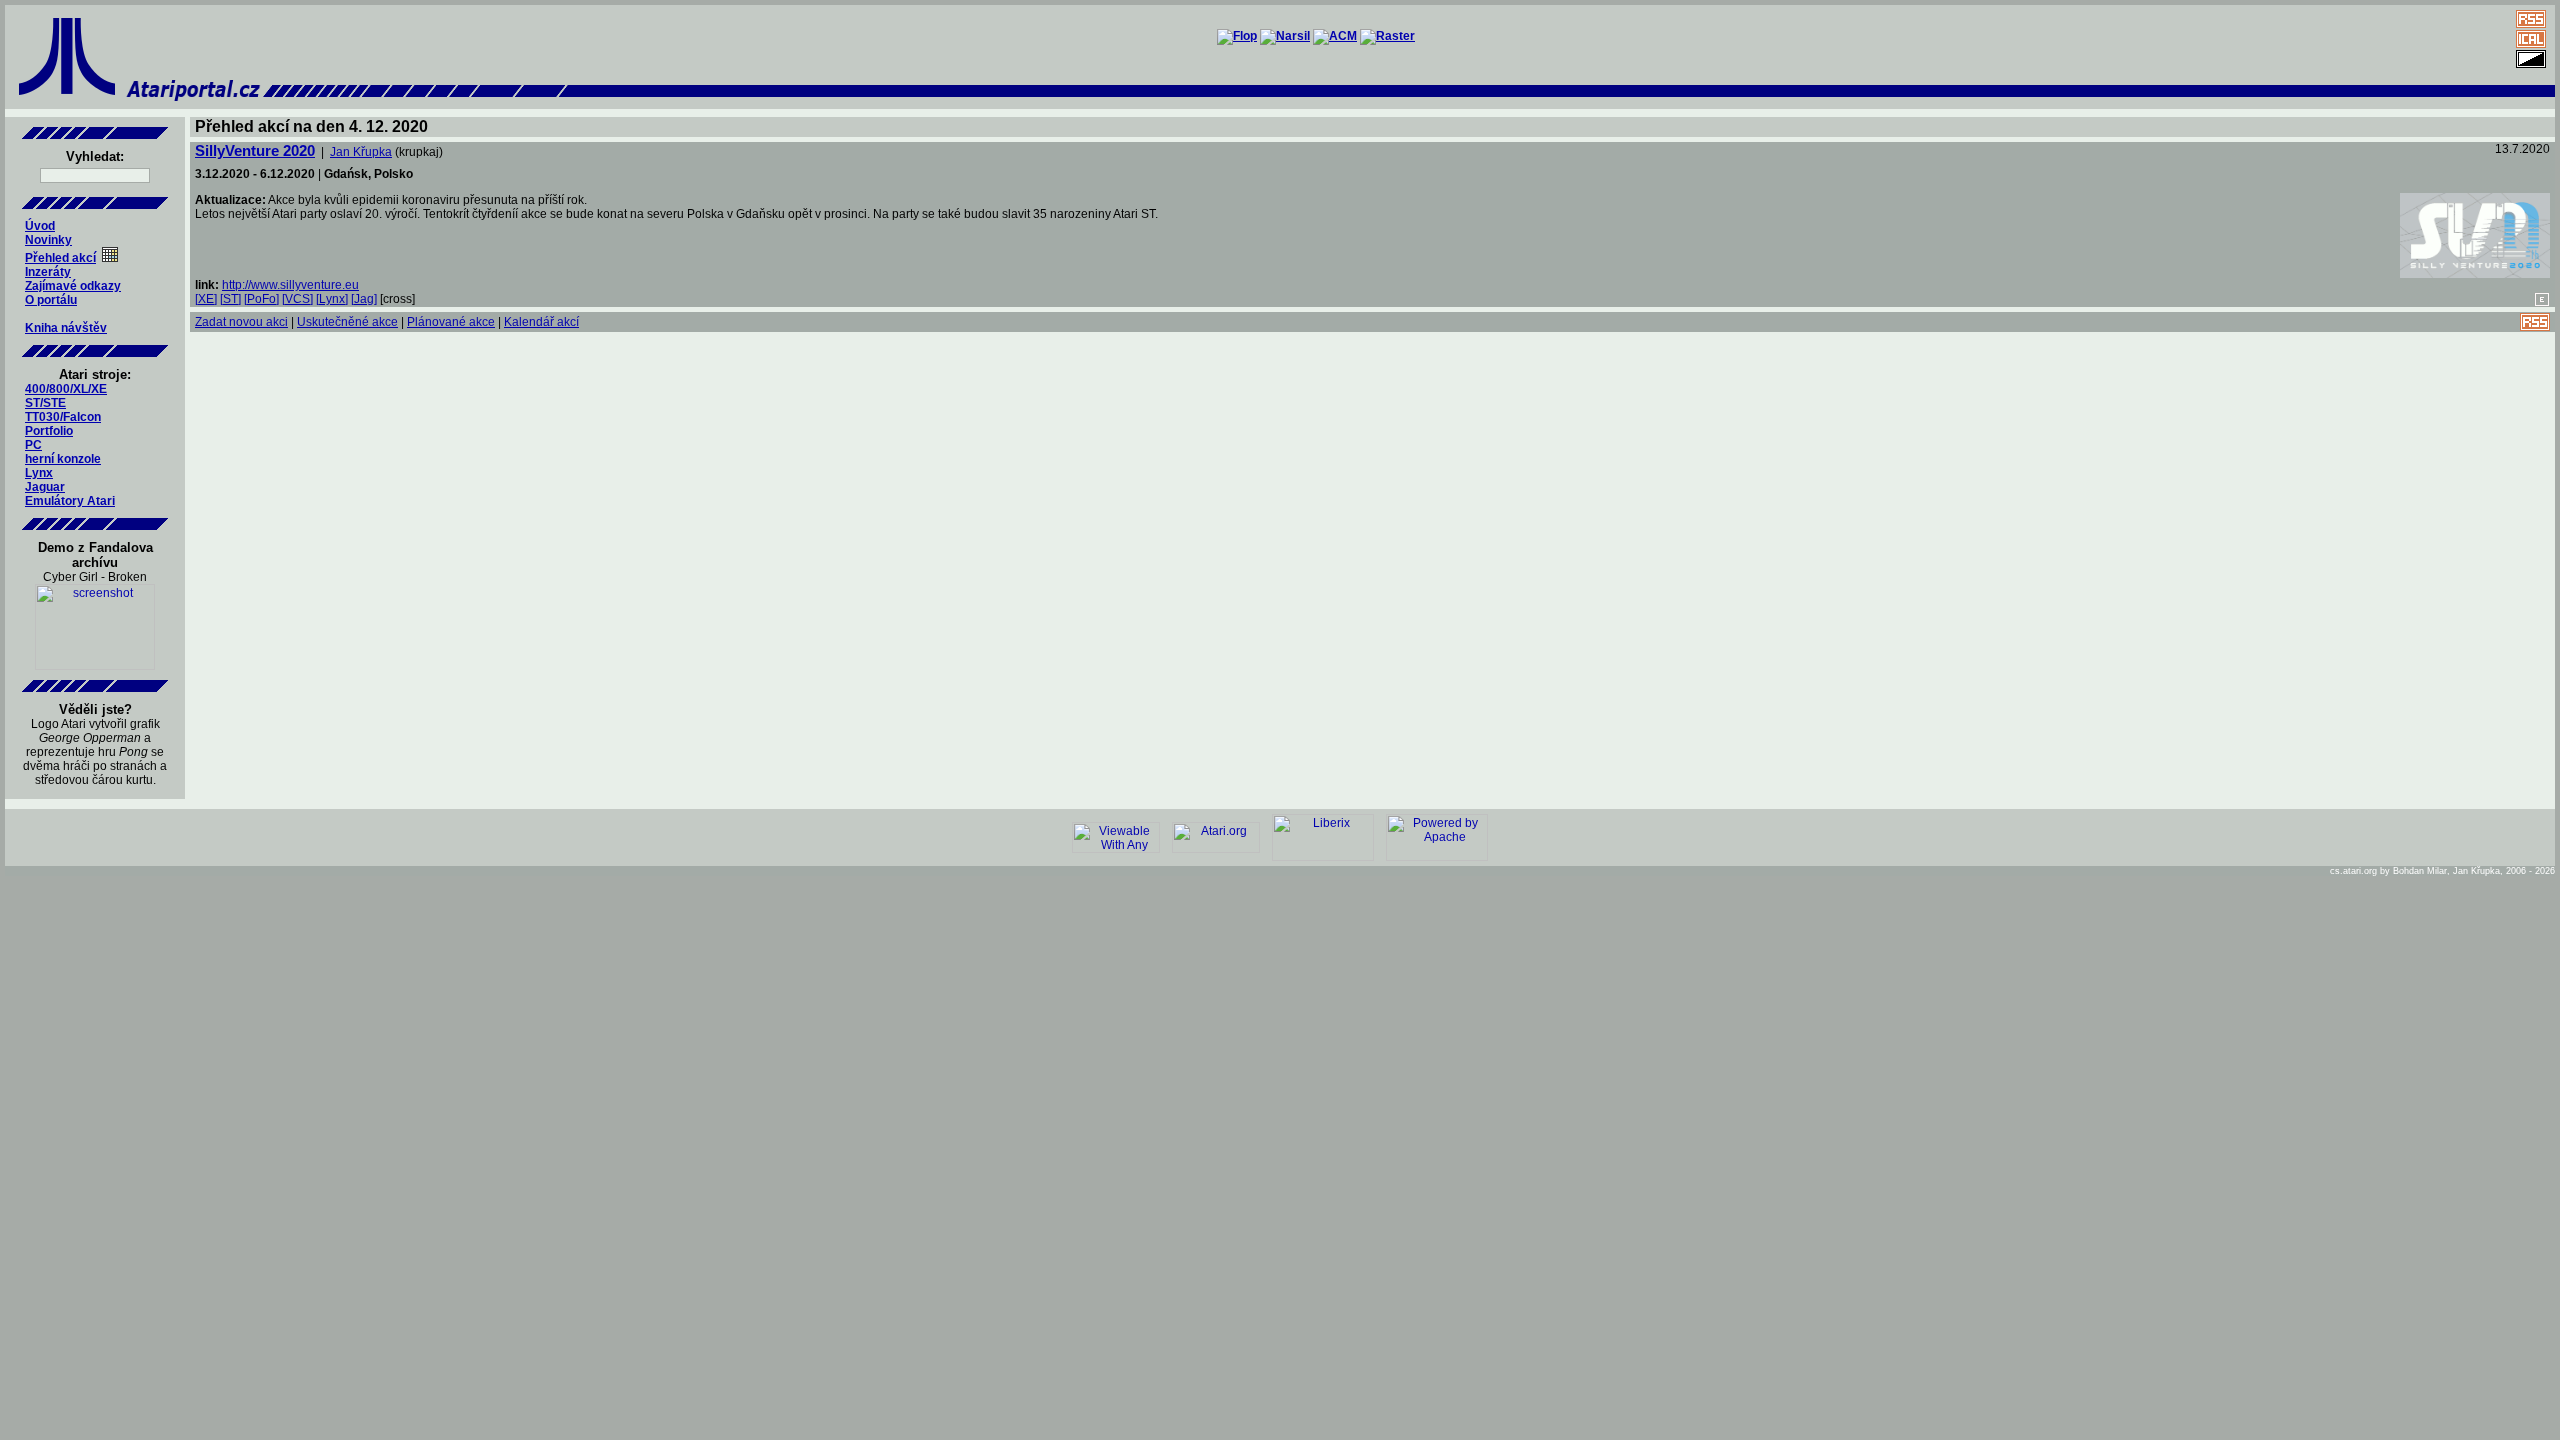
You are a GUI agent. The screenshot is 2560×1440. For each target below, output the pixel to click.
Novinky (48, 240)
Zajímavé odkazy (73, 286)
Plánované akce (451, 322)
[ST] (230, 299)
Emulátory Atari (70, 501)
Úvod (40, 226)
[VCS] (297, 299)
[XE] (206, 299)
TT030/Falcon (63, 417)
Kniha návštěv (66, 328)
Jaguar (45, 487)
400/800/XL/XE (66, 389)
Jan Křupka (361, 152)
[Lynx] (332, 299)
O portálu (51, 300)
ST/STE (45, 403)
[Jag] (364, 299)
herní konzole (63, 459)
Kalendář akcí (541, 322)
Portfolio (49, 431)
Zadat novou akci (241, 322)
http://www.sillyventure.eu (290, 285)
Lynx (39, 473)
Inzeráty (48, 272)
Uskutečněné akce (347, 322)
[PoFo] (261, 299)
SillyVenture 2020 (255, 150)
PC (33, 445)
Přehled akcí (60, 258)
